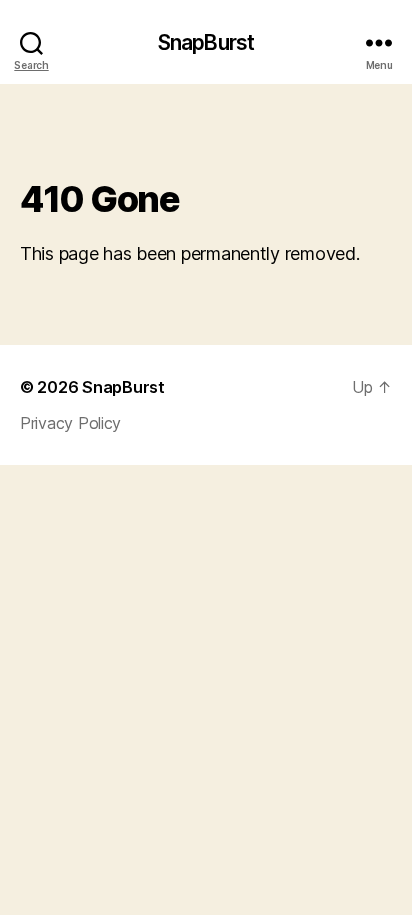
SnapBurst (206, 42)
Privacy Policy (70, 423)
